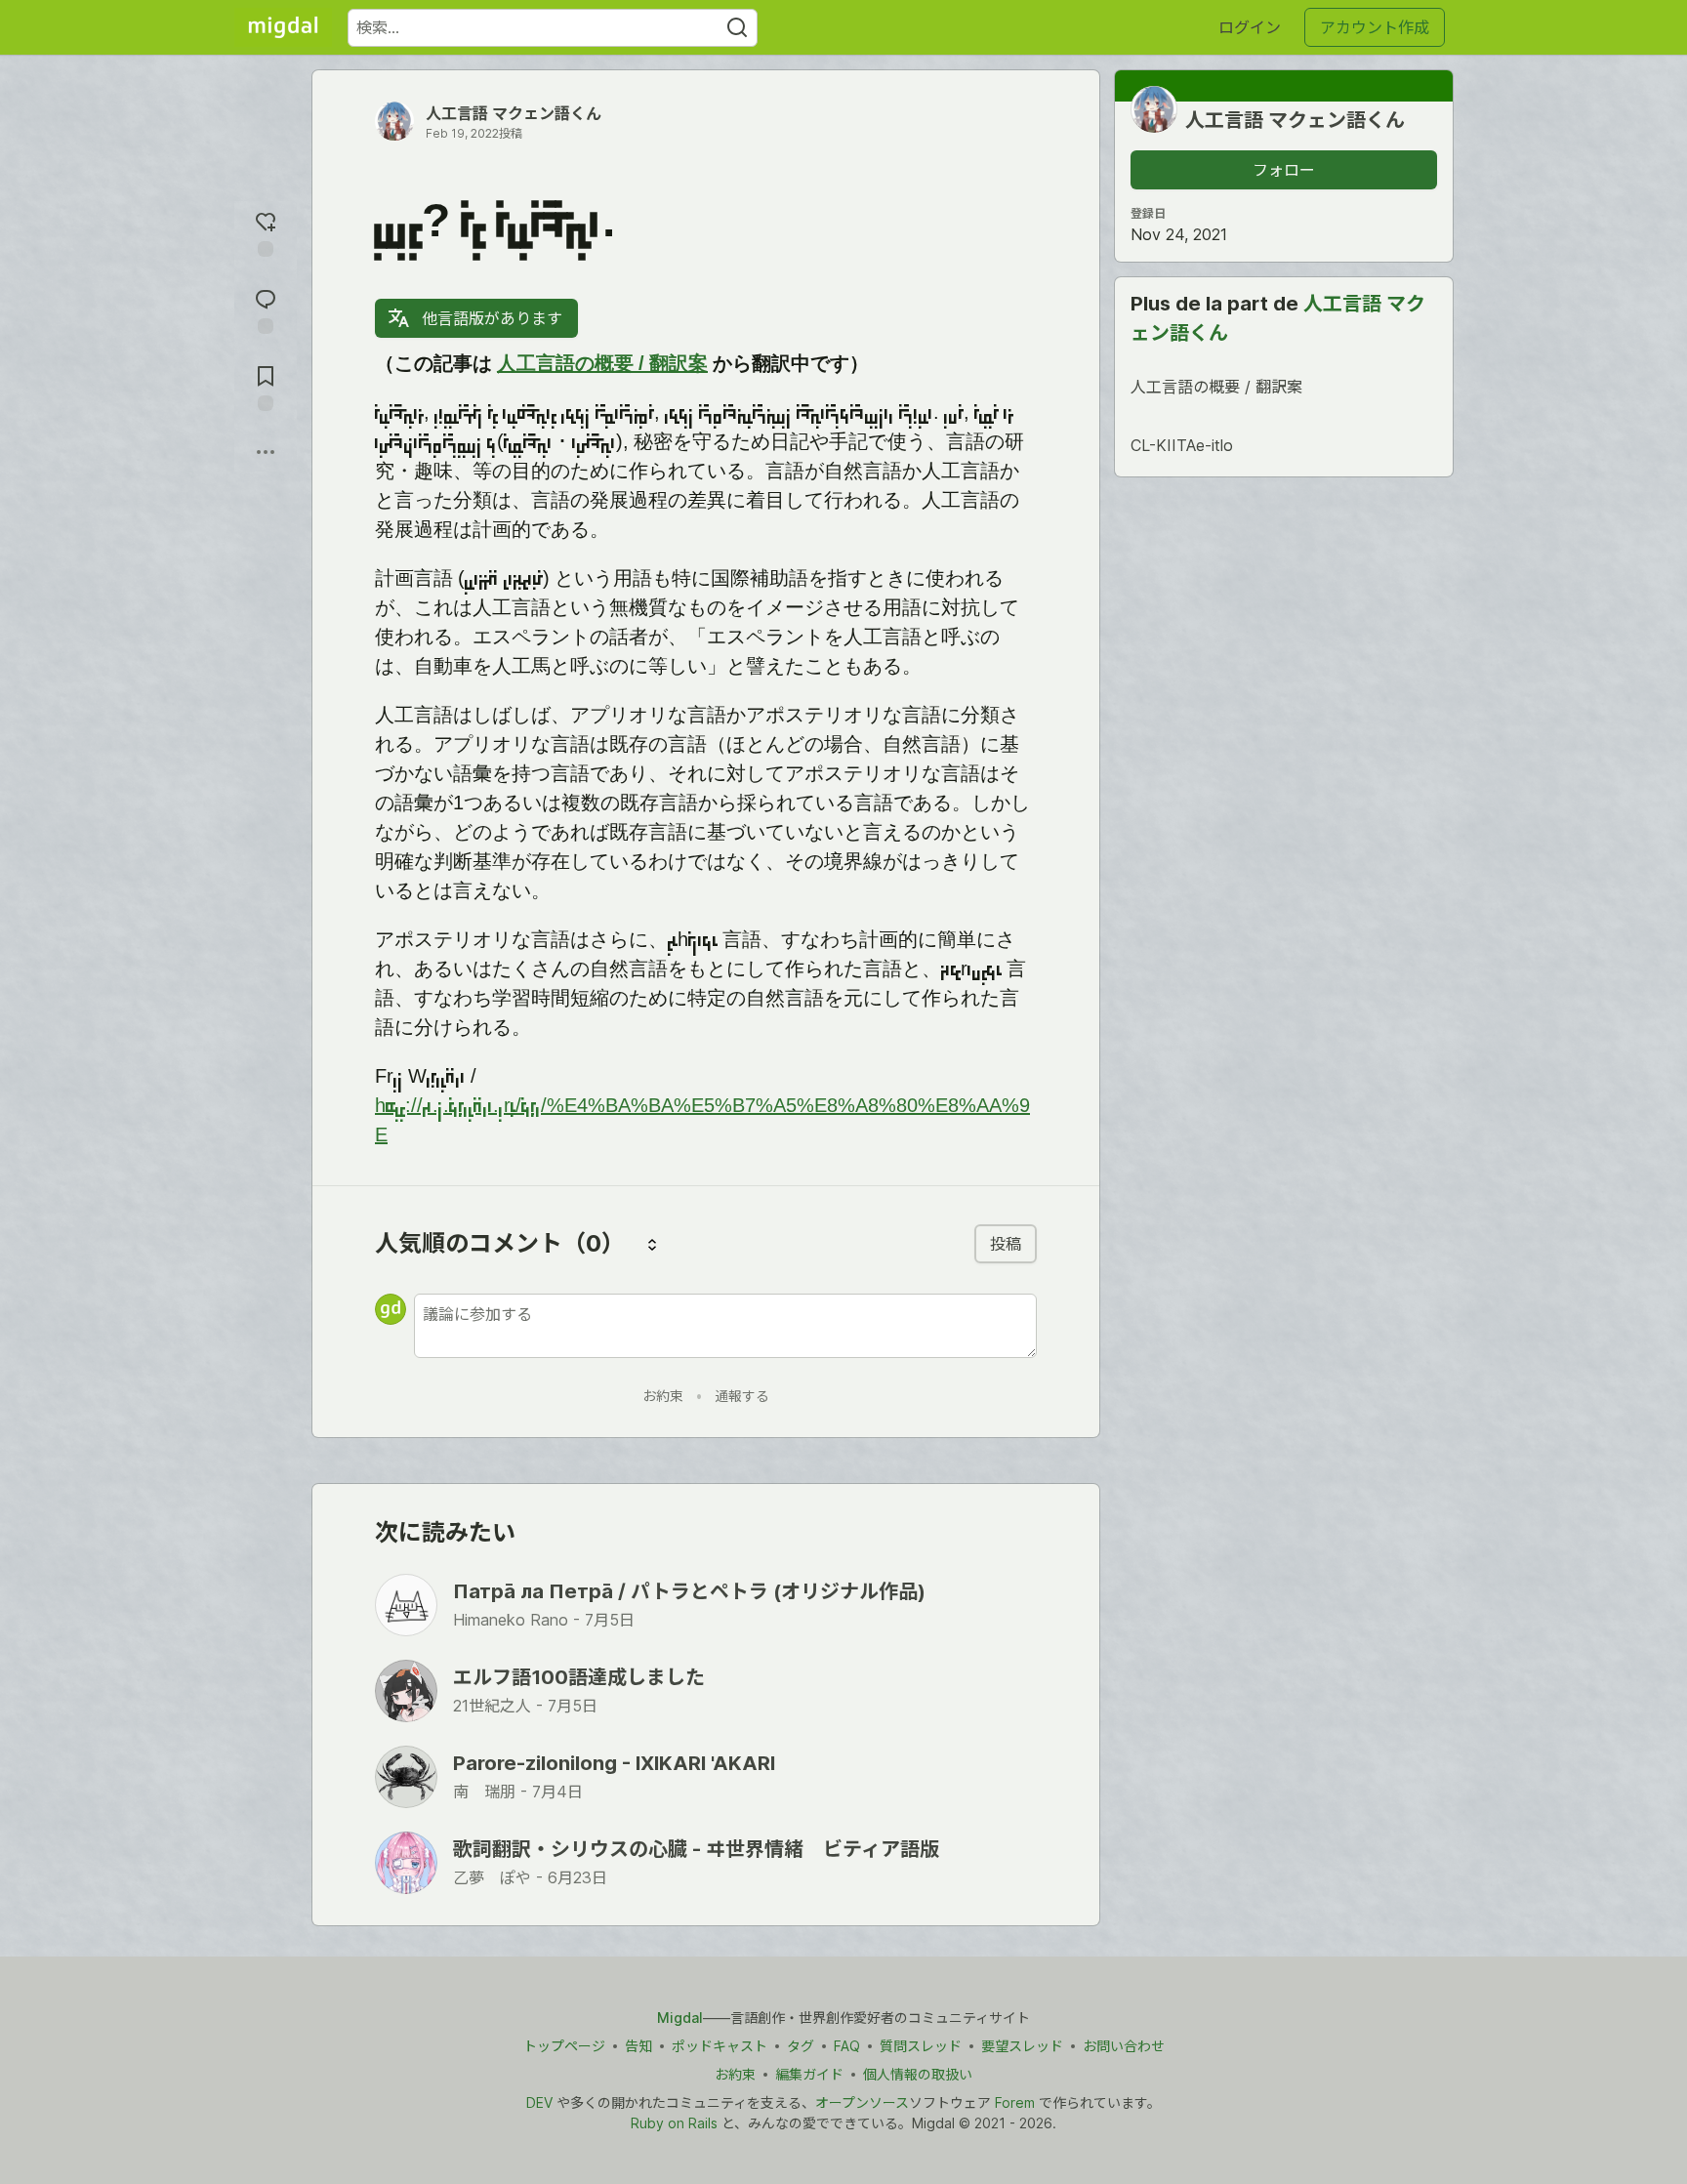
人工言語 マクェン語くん (514, 113)
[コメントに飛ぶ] (266, 309)
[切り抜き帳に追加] (266, 386)
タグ (801, 2046)
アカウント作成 (1375, 27)
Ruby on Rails (674, 2123)
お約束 (663, 1396)
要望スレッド (1022, 2046)
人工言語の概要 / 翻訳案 (602, 368)
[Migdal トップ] (283, 27)
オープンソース (862, 2102)
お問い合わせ (1124, 2046)
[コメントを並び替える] (652, 1244)
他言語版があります (490, 318)
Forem (1015, 2102)
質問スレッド (921, 2046)
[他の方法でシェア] (266, 452)
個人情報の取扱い (918, 2074)
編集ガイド (809, 2074)
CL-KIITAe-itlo (1182, 445)
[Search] (737, 28)
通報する (742, 1396)
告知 (638, 2046)
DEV (539, 2102)
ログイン (1250, 27)
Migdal (680, 2018)
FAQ (847, 2046)
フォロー (1284, 170)
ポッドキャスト (720, 2046)
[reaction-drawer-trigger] (266, 232)
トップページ (564, 2046)
